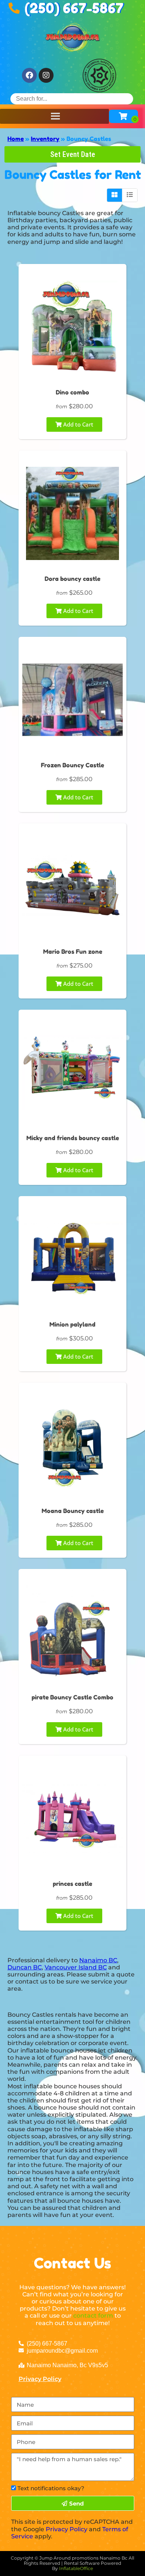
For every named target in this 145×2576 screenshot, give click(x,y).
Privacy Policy (40, 2379)
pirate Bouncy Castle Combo (72, 1697)
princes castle (72, 1884)
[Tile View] (115, 195)
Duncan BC (25, 1967)
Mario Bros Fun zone (73, 952)
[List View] (130, 195)
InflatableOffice (76, 2568)
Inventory (45, 139)
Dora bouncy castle (72, 579)
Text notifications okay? (51, 2488)
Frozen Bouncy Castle (72, 765)
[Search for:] (72, 99)
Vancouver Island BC (76, 1967)
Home (16, 139)
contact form (93, 2316)
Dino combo (72, 392)
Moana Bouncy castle (73, 1511)
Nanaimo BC (98, 1960)
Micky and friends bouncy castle (73, 1138)
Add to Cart (78, 424)
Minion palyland (72, 1324)
